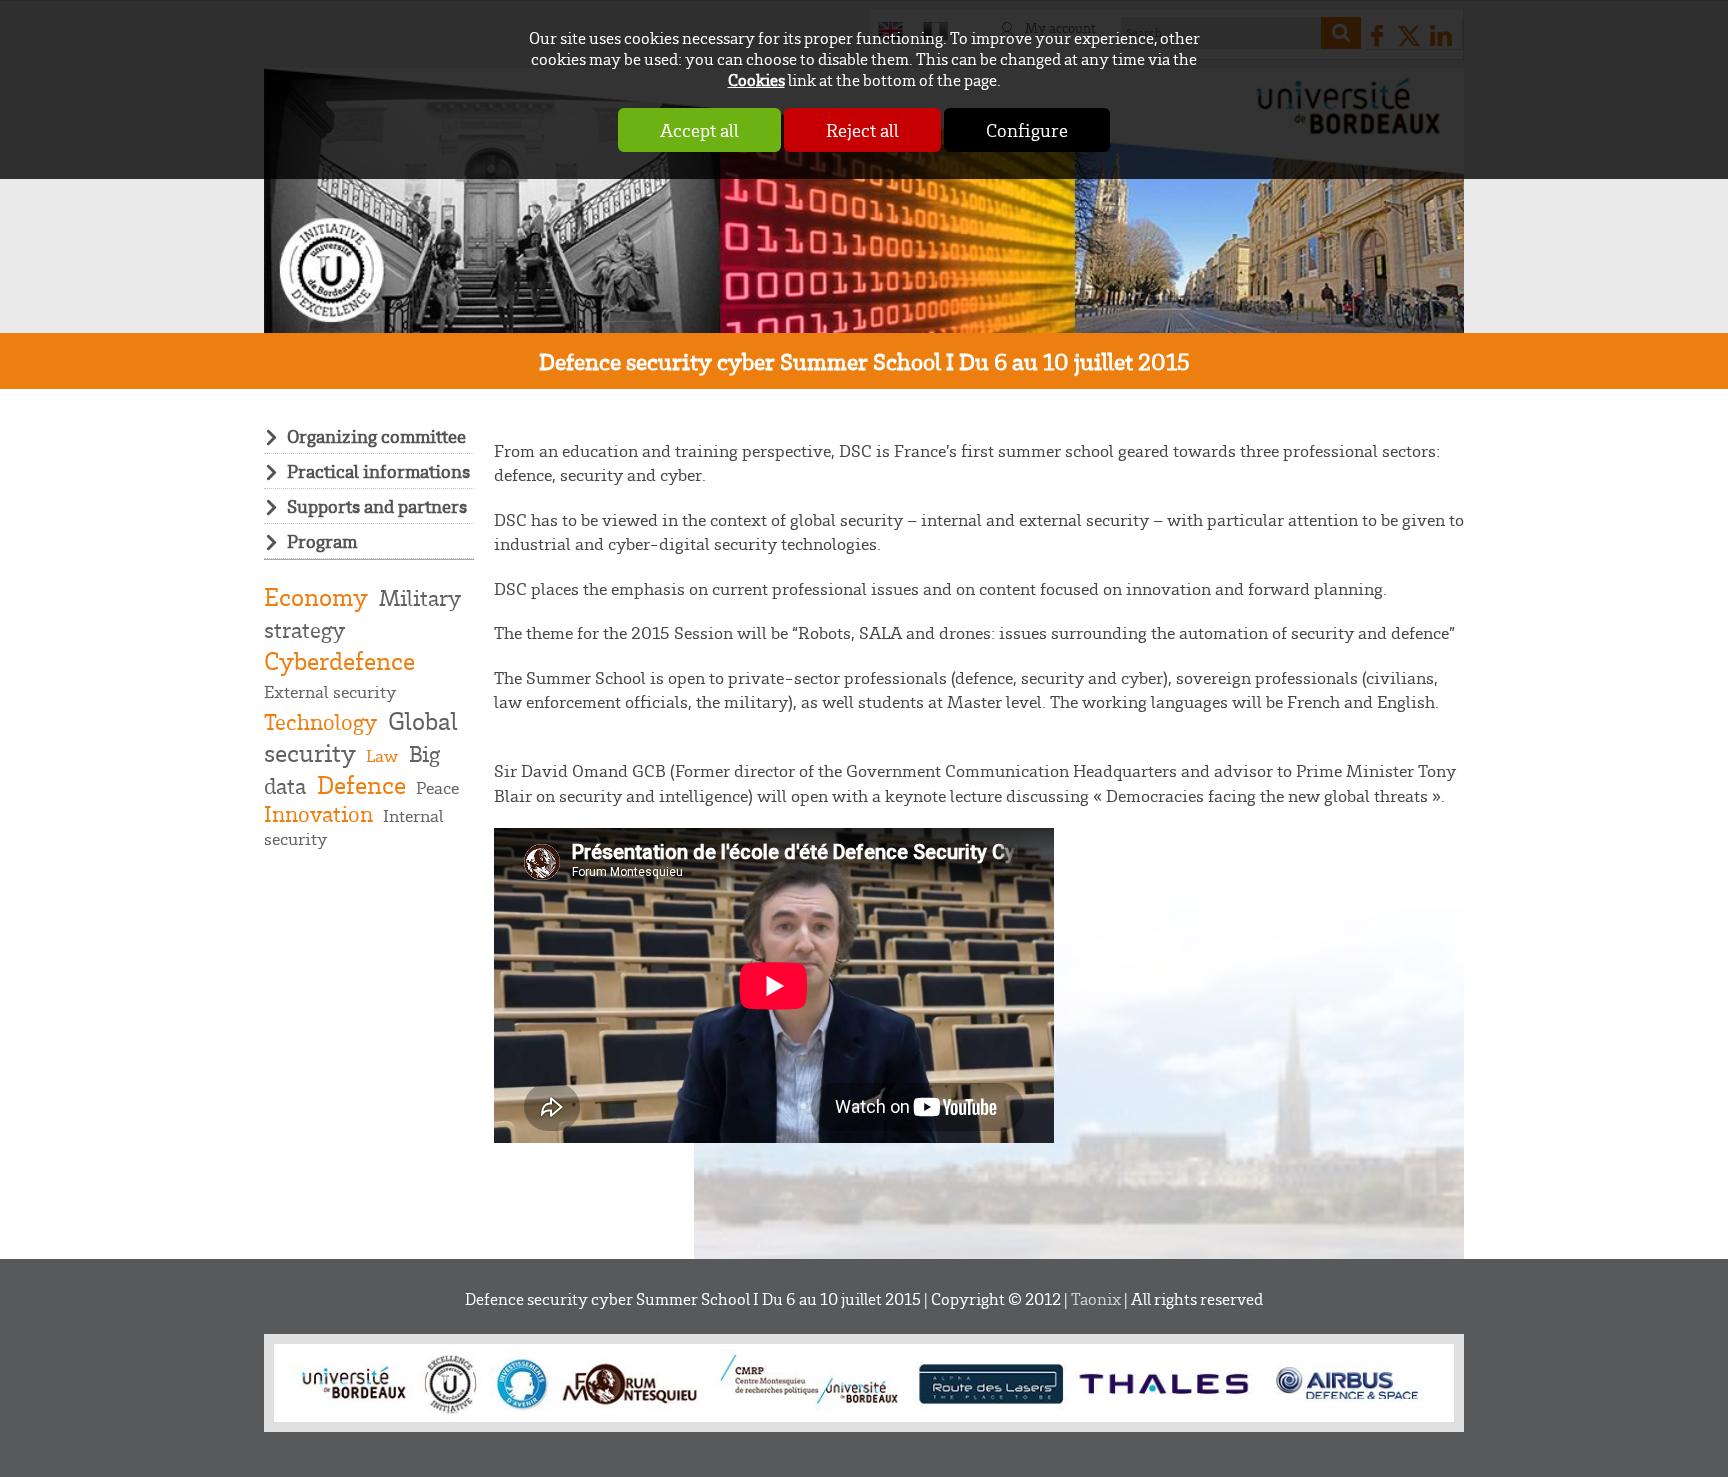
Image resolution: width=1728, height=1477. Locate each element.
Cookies (756, 79)
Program (322, 541)
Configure (1027, 130)
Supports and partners (377, 506)
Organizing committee (376, 436)
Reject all (862, 130)
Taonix (1096, 1299)
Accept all (699, 130)
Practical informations (378, 471)
